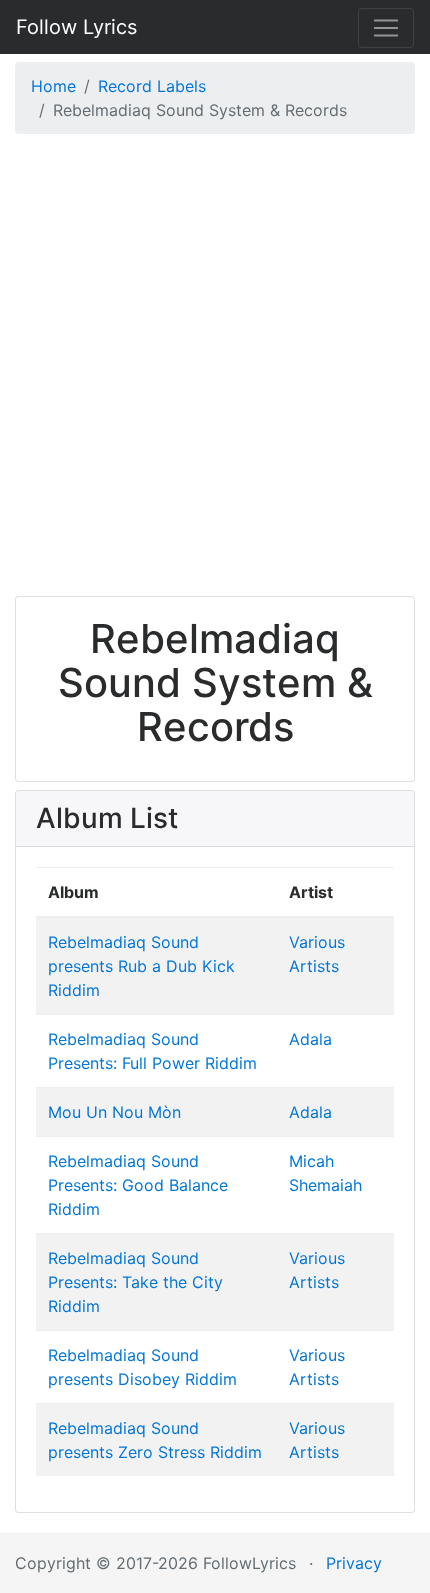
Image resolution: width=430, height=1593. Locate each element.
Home (53, 86)
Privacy (354, 1563)
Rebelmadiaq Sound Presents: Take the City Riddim (135, 1282)
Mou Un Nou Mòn (114, 1112)
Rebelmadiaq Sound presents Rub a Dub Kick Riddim (141, 966)
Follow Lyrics (76, 27)
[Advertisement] (215, 370)
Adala (310, 1039)
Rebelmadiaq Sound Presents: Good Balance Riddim (138, 1185)
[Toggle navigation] (386, 28)
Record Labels (152, 86)
